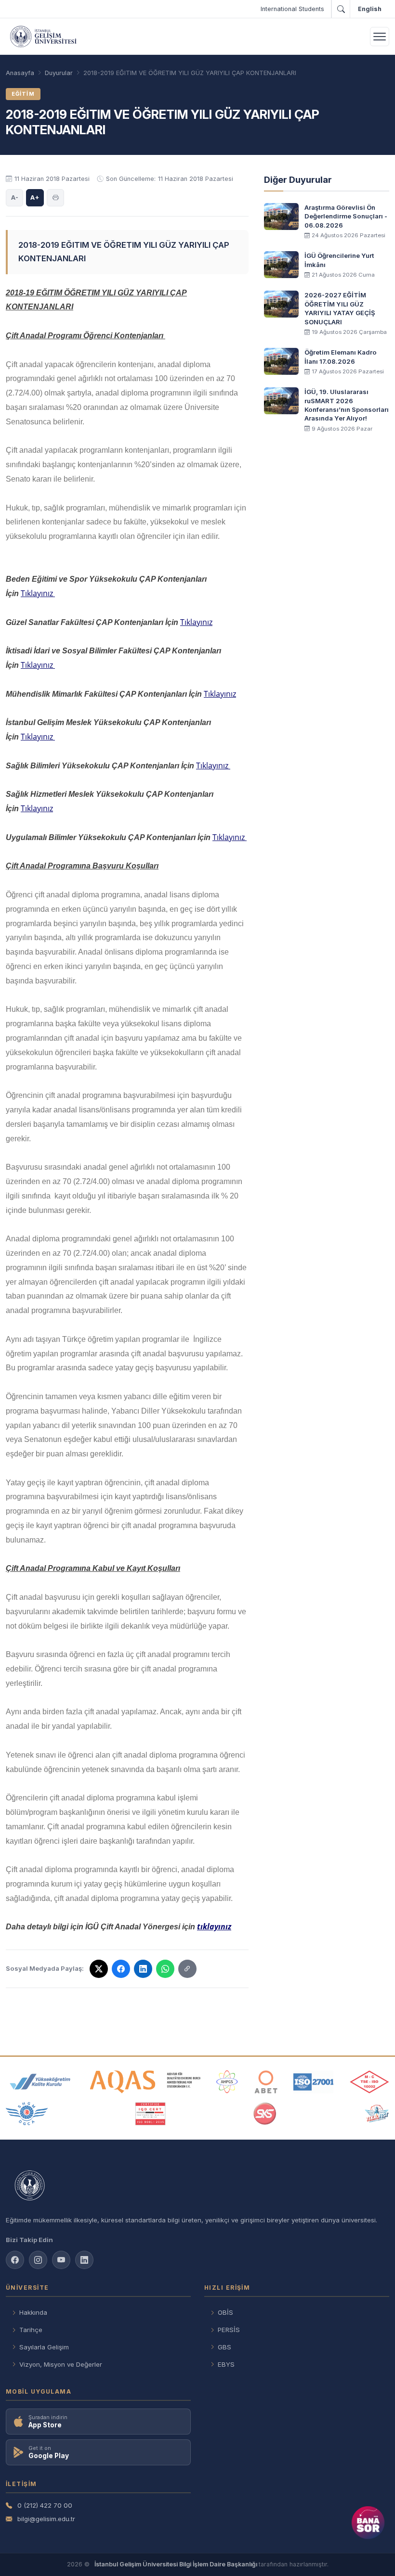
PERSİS (229, 2330)
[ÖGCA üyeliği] (27, 2114)
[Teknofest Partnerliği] (377, 2114)
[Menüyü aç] (380, 37)
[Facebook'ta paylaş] (121, 1969)
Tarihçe (31, 2330)
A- (15, 197)
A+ (35, 197)
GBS (224, 2347)
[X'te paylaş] (99, 1969)
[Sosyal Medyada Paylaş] (187, 1969)
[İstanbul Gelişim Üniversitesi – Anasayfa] (43, 37)
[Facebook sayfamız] (15, 2260)
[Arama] (341, 9)
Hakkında (33, 2312)
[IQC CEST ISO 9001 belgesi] (151, 2114)
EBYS (226, 2364)
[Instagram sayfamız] (38, 2260)
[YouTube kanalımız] (61, 2260)
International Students (292, 9)
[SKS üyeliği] (265, 2114)
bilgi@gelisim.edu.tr (46, 2519)
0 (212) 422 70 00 (45, 2505)
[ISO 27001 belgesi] (313, 2082)
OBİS (225, 2312)
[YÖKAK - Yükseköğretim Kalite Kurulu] (40, 2082)
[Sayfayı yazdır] (55, 198)
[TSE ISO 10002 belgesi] (369, 2082)
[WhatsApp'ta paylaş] (165, 1969)
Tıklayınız (38, 593)
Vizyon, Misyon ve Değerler (61, 2364)
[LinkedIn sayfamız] (84, 2260)
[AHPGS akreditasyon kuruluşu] (227, 2082)
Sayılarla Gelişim (44, 2347)
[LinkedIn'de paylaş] (143, 1969)
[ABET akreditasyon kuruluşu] (266, 2082)
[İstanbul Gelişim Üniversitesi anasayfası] (197, 2186)
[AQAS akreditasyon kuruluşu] (145, 2082)
